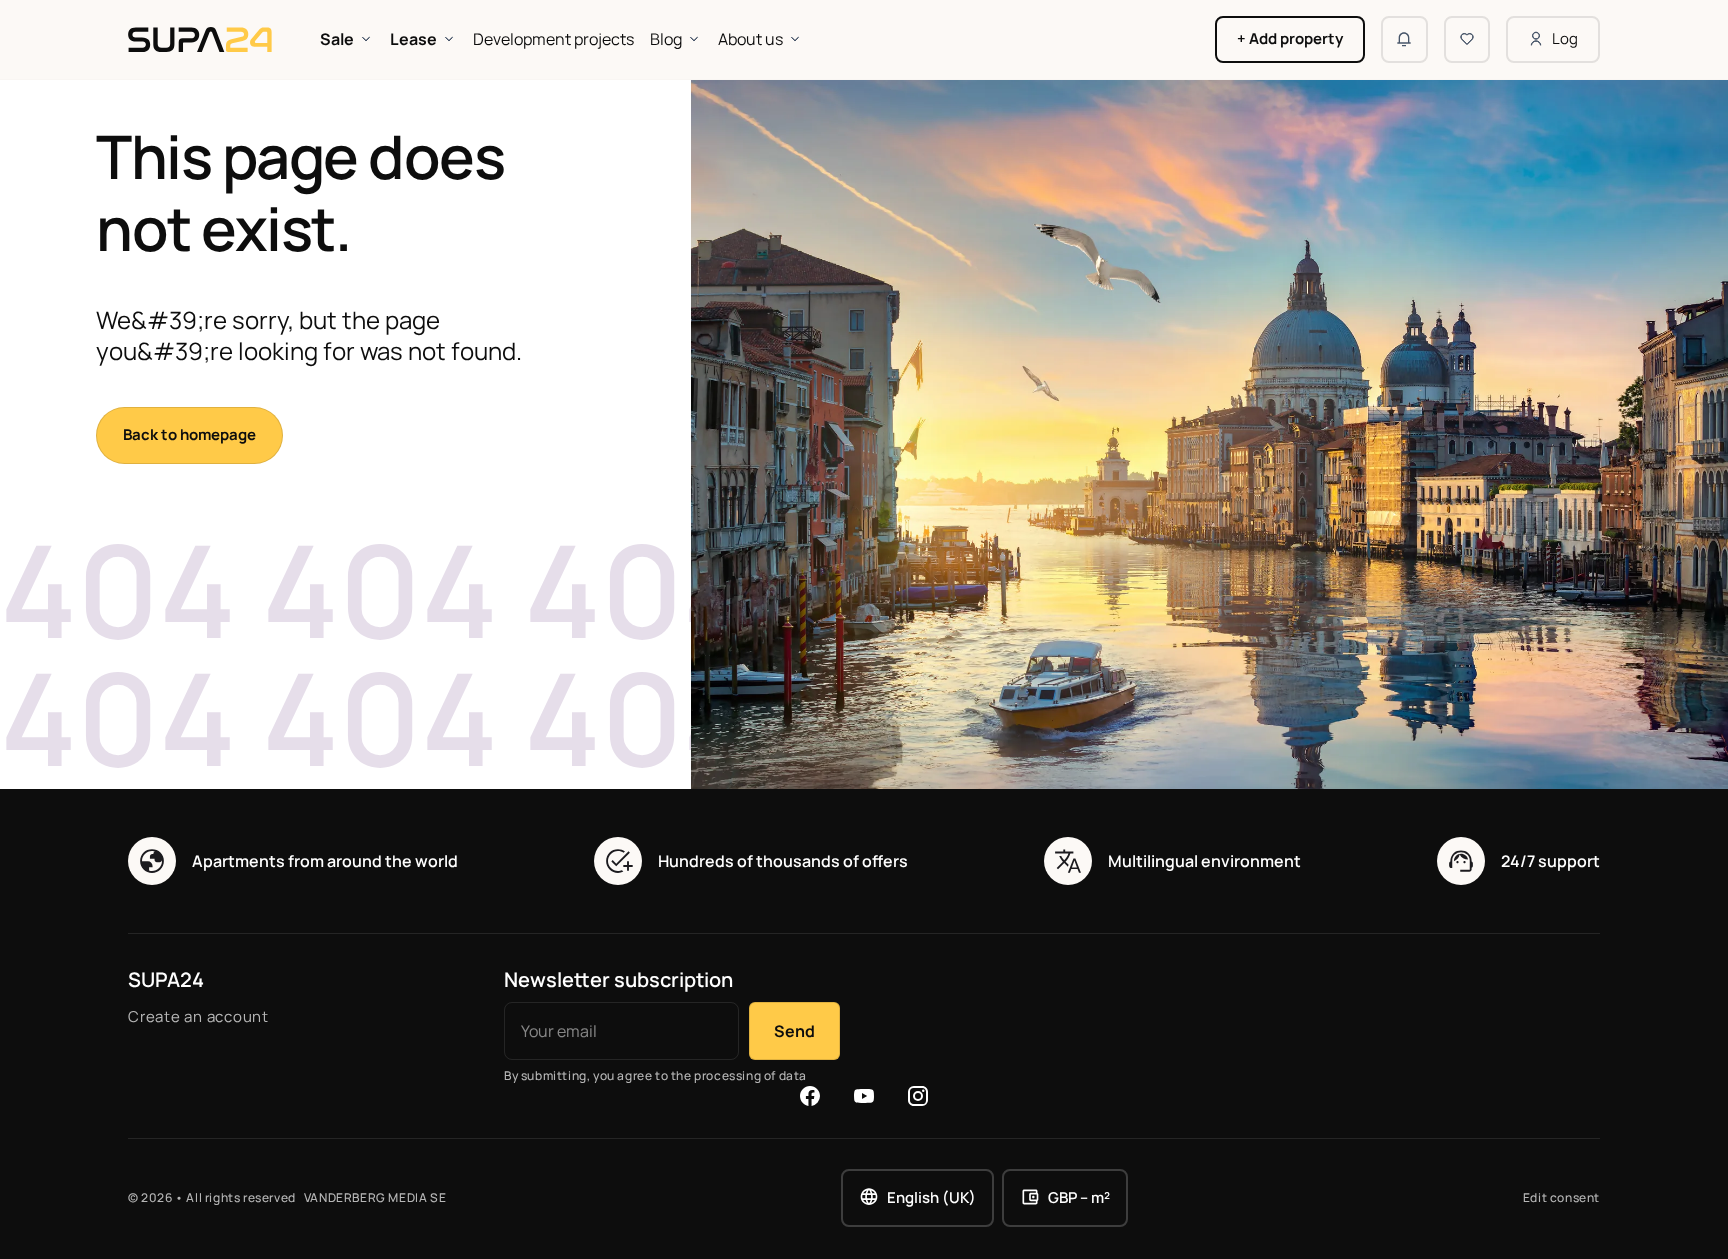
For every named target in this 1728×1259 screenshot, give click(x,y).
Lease (413, 39)
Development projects (553, 39)
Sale (337, 39)
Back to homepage (189, 434)
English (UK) (931, 1197)
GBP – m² (1079, 1197)
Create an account (198, 1016)
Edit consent (1561, 1198)
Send (794, 1031)
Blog (666, 39)
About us (750, 39)
